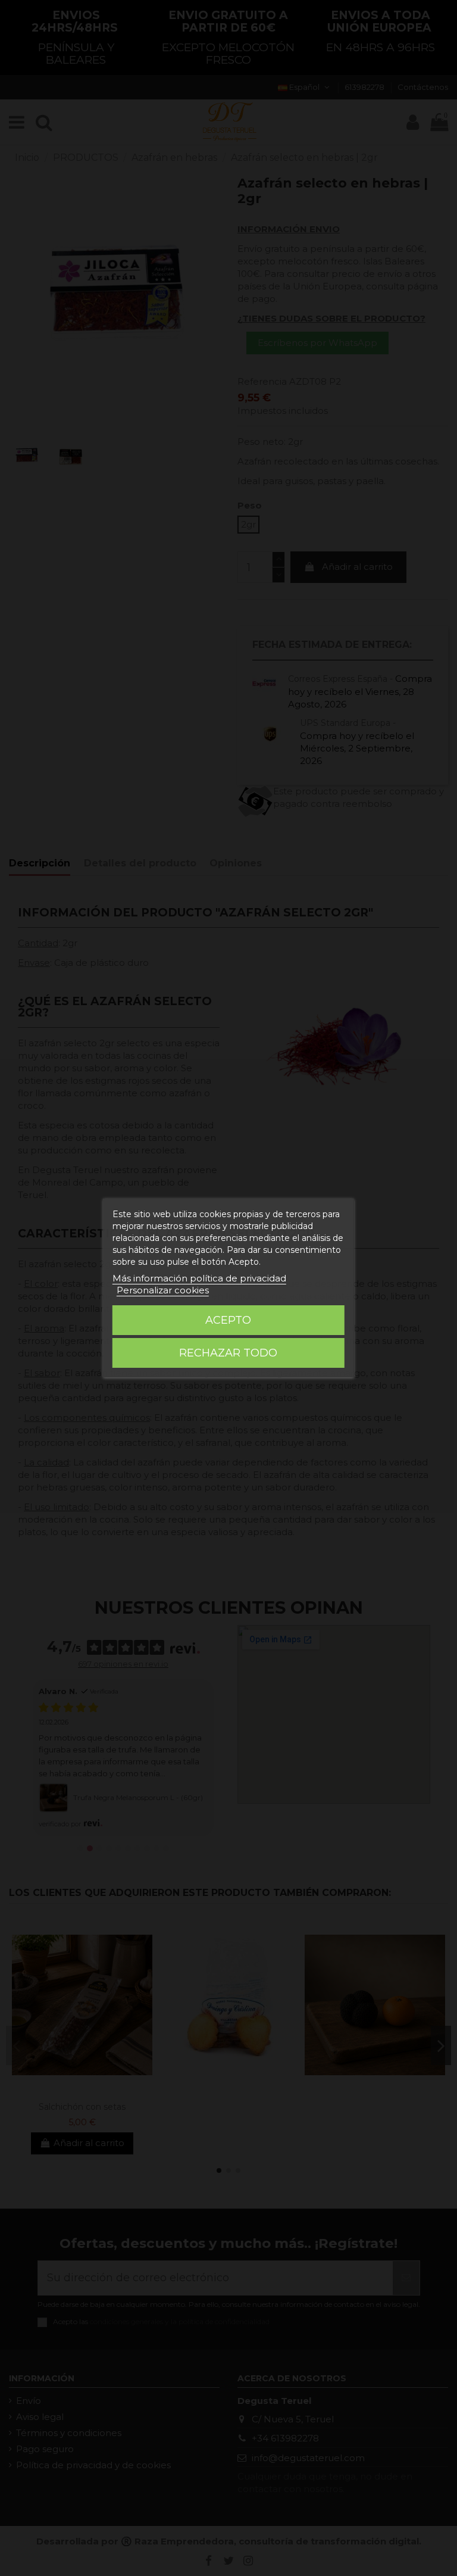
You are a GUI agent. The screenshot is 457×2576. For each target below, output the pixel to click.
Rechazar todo (228, 1353)
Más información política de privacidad (199, 1278)
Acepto (228, 1320)
